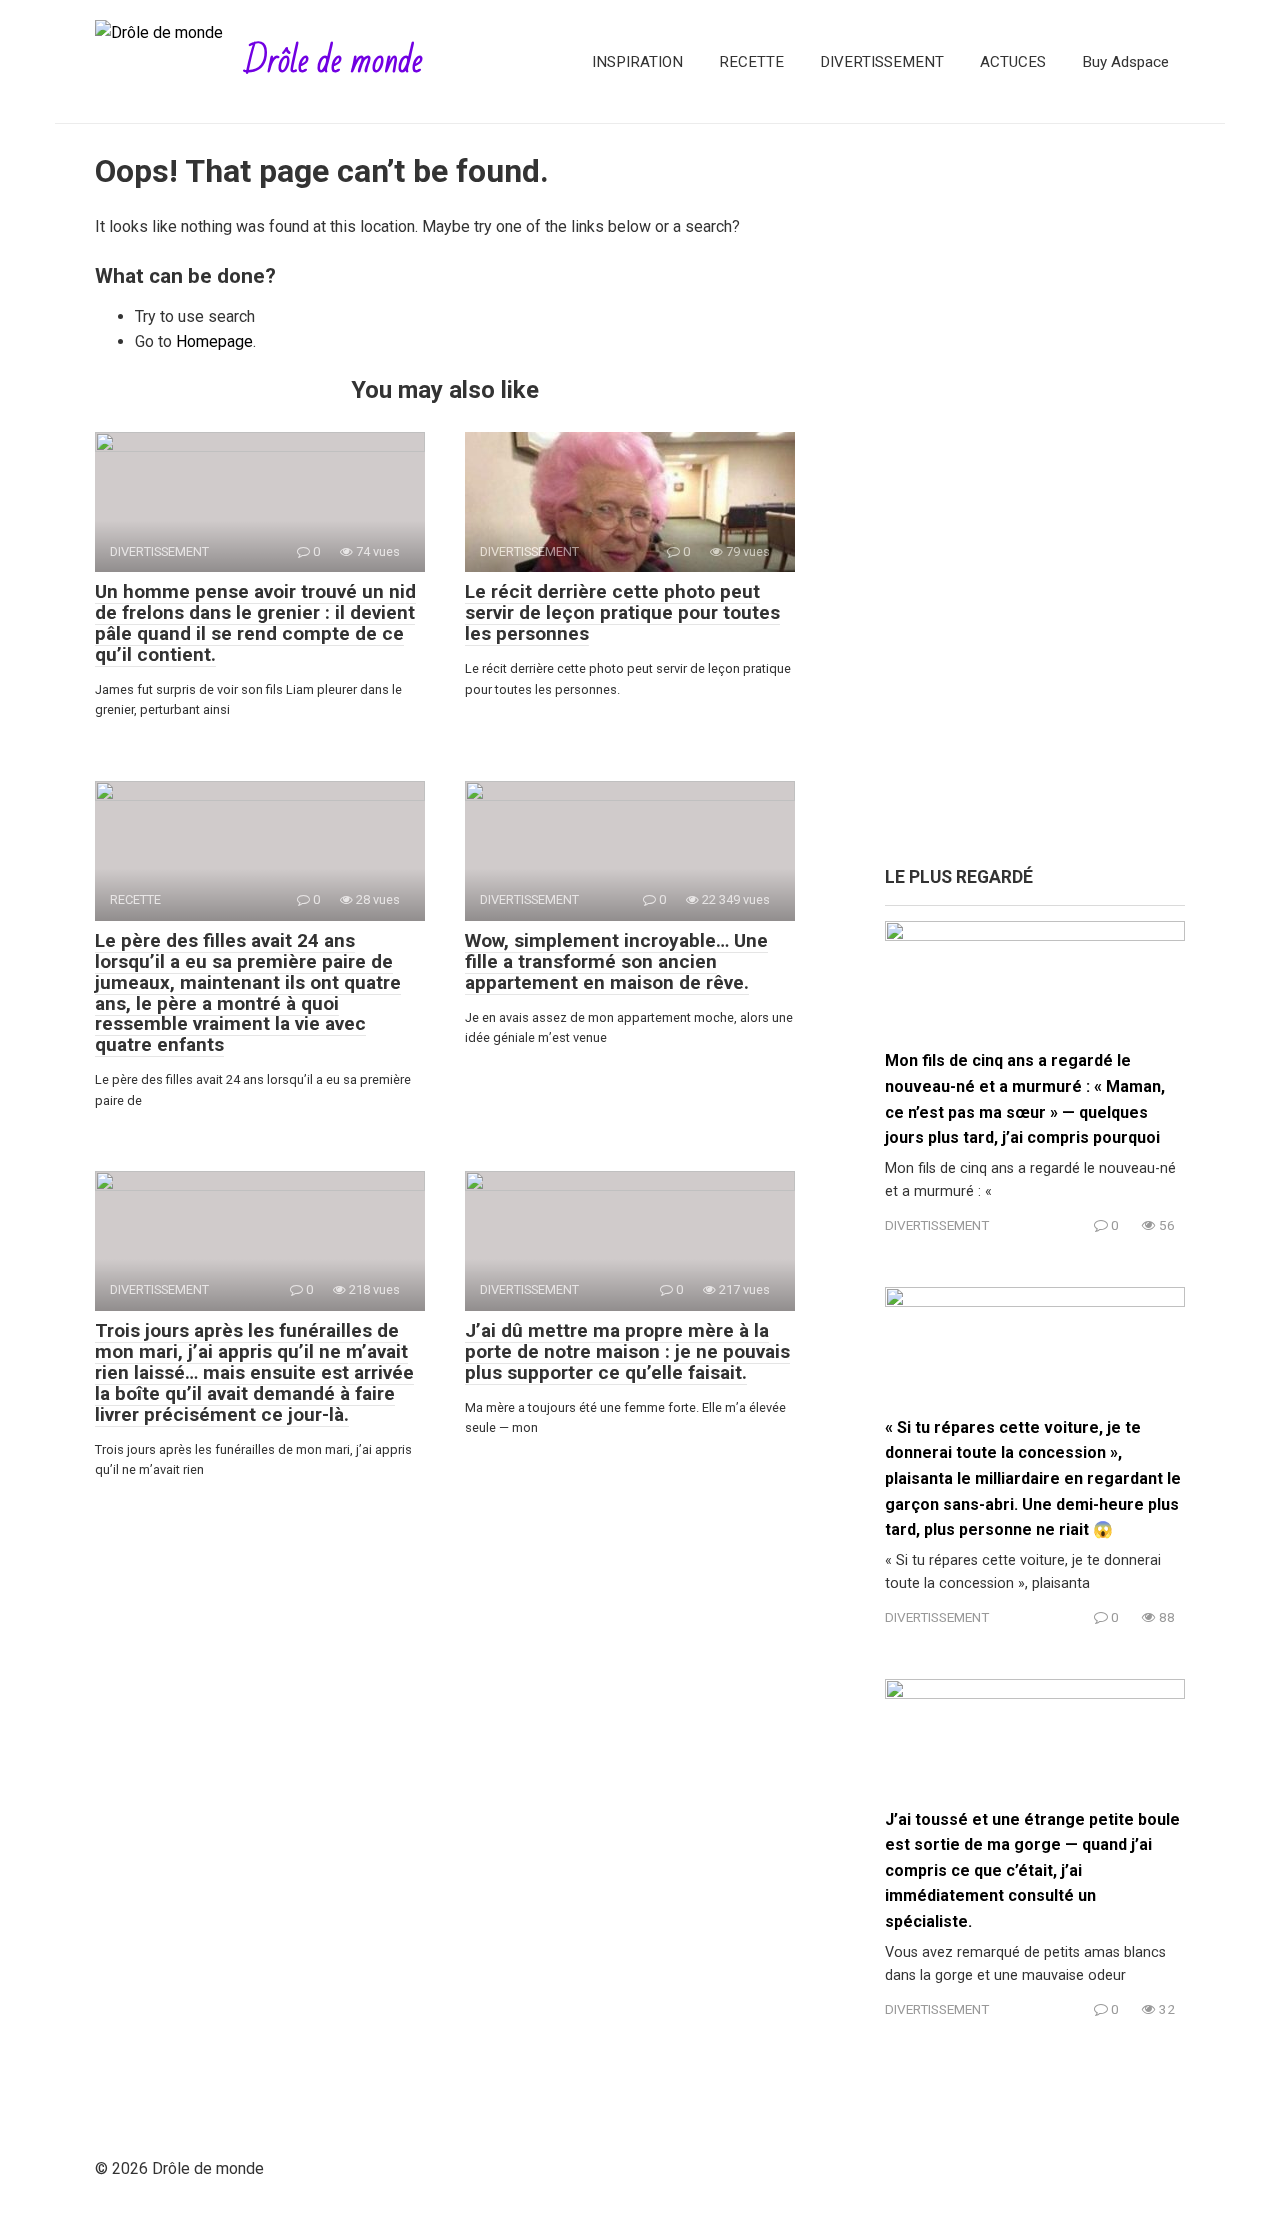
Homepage (214, 341)
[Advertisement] (1035, 505)
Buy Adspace (1125, 62)
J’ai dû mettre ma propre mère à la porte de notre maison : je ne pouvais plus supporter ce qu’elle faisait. (627, 1351)
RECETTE (751, 62)
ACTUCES (1013, 62)
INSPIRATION (637, 62)
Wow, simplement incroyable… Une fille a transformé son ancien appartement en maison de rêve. (616, 961)
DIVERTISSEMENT (882, 62)
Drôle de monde (333, 61)
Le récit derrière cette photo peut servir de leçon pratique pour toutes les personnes (622, 612)
